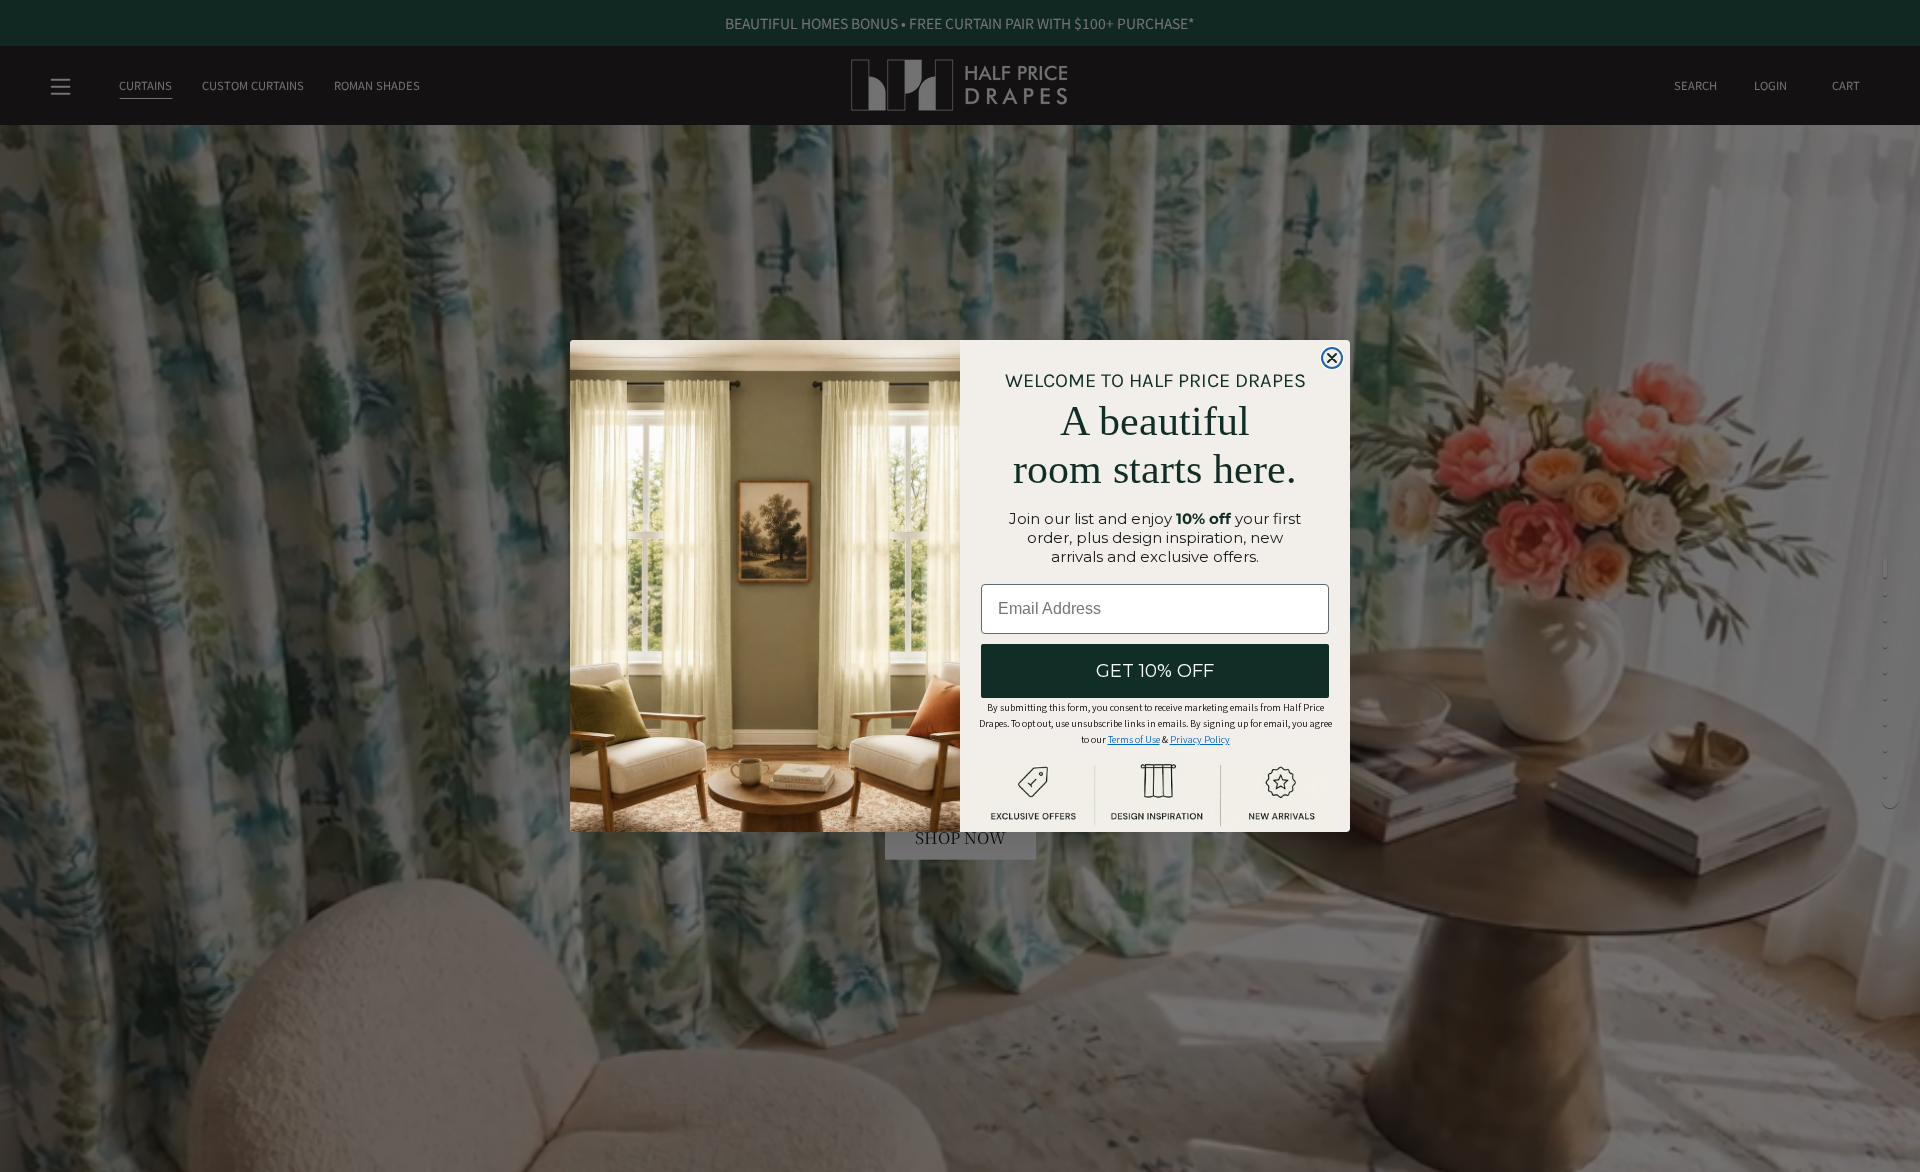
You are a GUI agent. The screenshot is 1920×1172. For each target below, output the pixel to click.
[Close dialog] (1332, 358)
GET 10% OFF (1155, 671)
